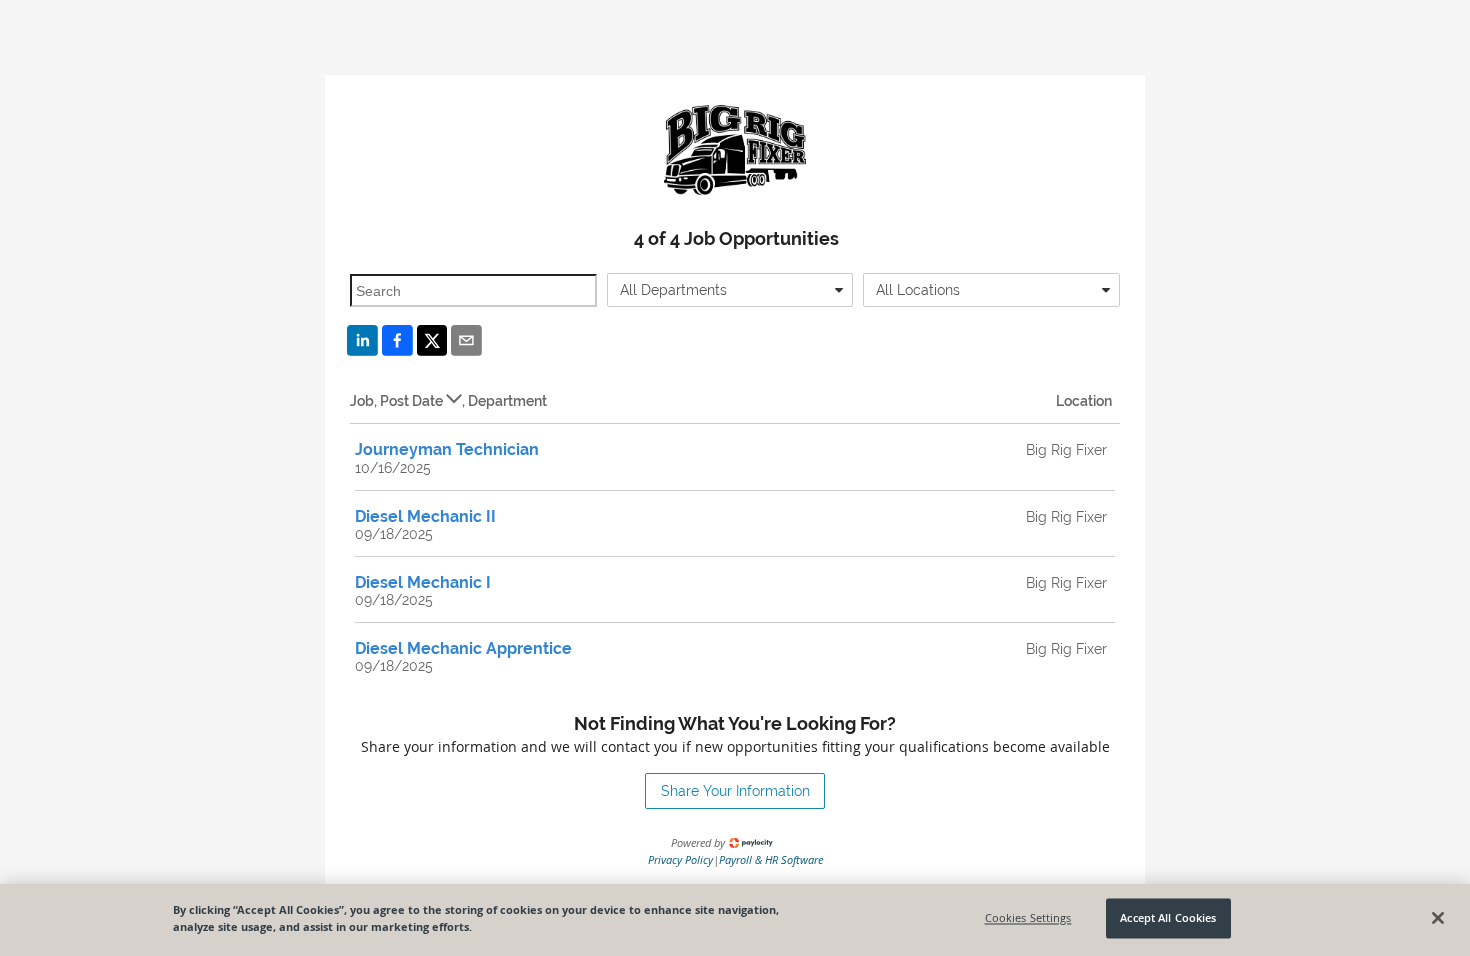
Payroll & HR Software (771, 859)
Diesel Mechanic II (425, 516)
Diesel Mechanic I (423, 582)
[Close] (1438, 918)
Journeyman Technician (447, 449)
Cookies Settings (1028, 918)
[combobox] (730, 290)
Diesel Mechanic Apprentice (463, 648)
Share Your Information (735, 791)
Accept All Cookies (1168, 918)
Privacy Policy (680, 859)
